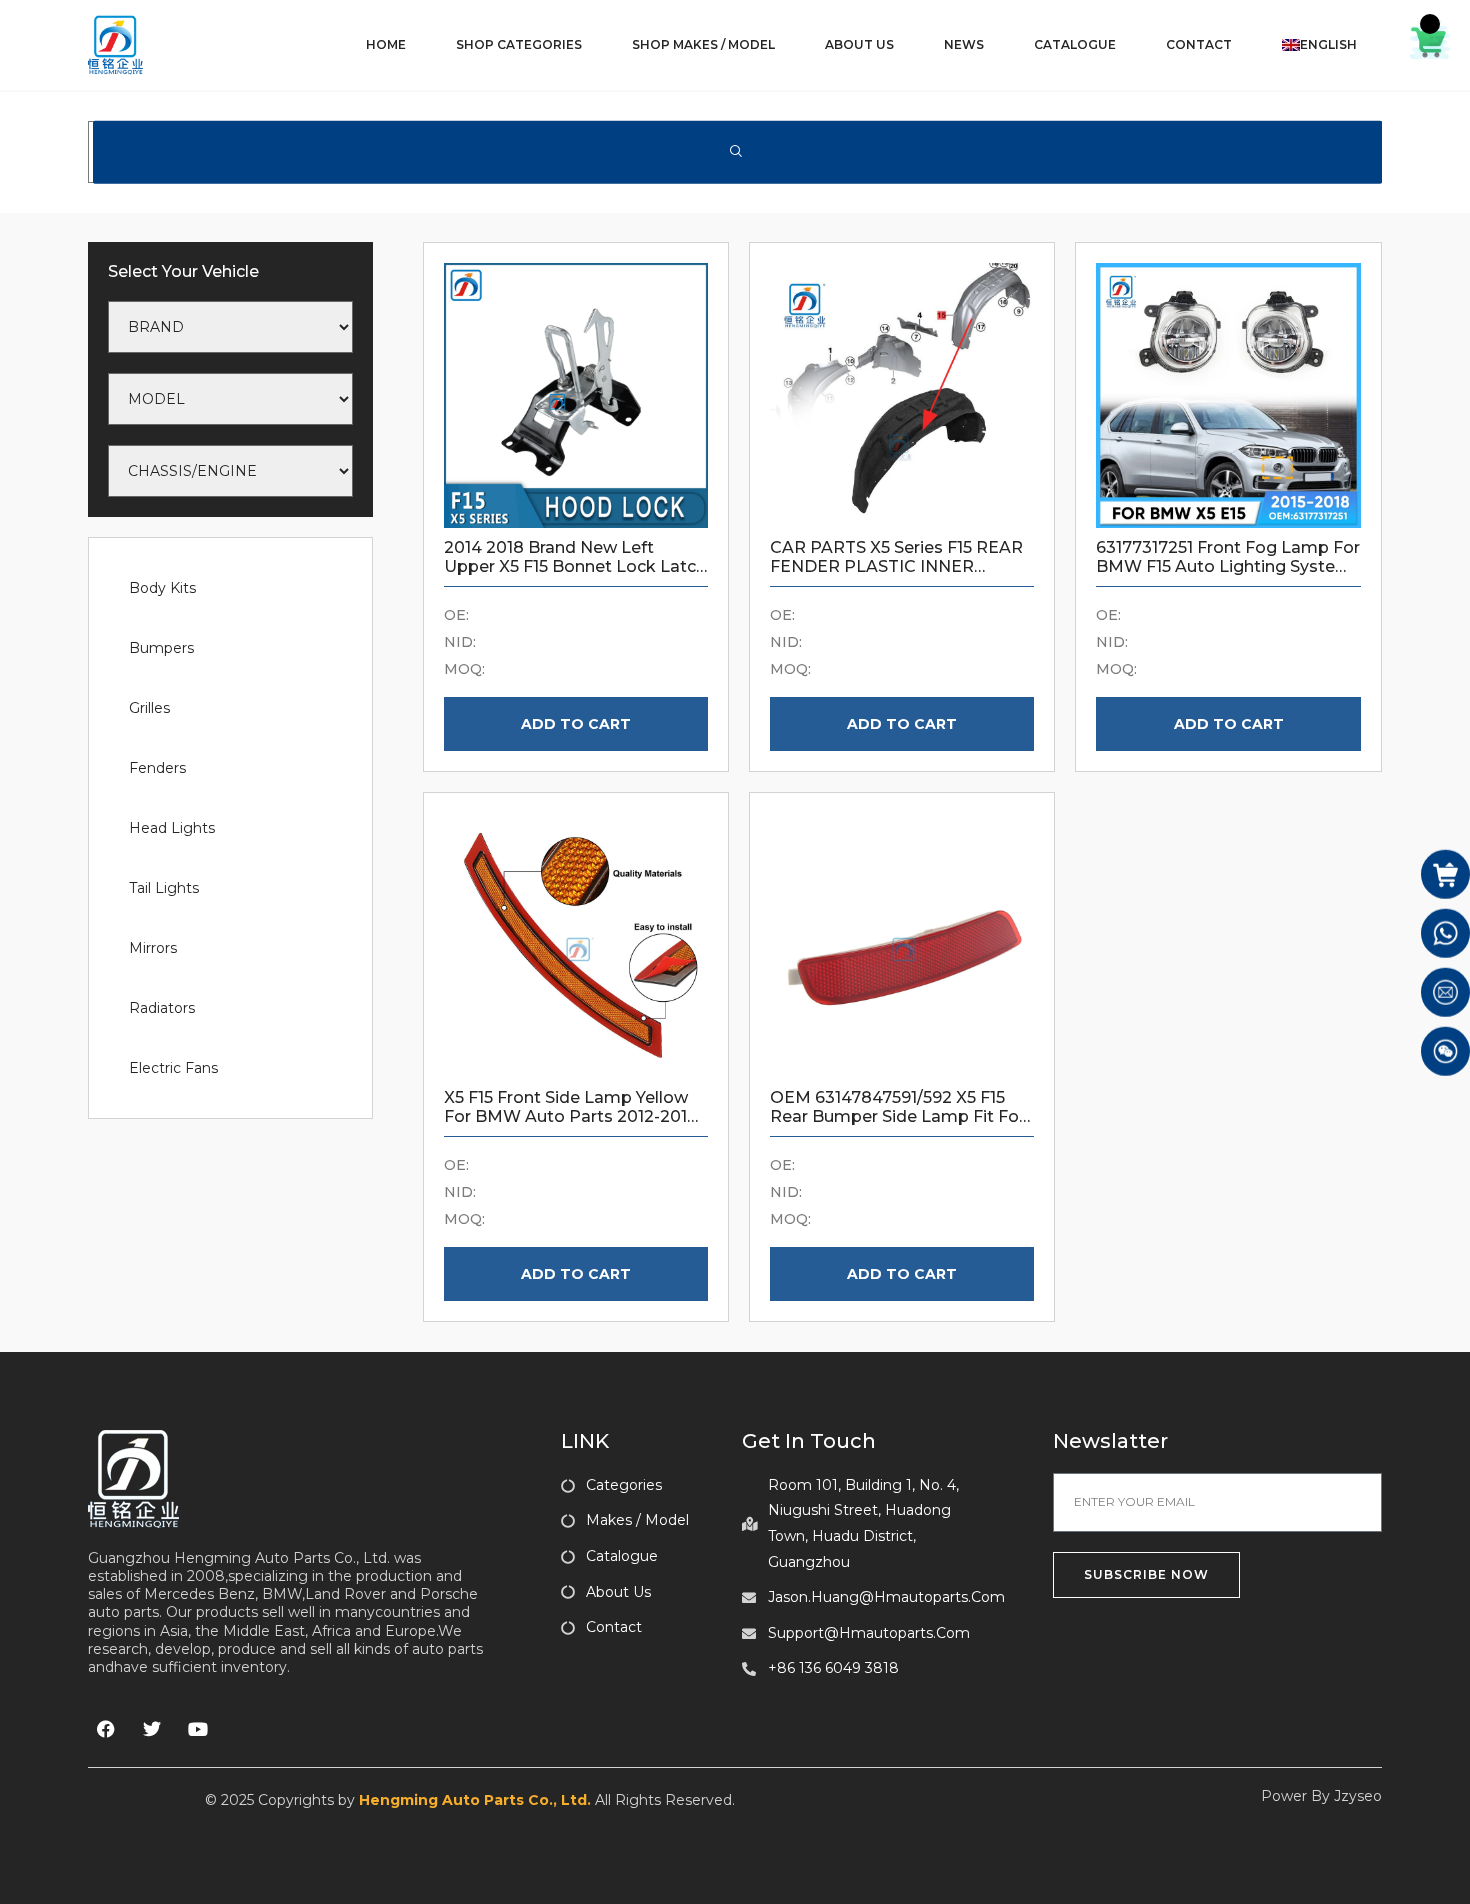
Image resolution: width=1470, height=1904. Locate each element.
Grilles (149, 708)
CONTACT (1199, 44)
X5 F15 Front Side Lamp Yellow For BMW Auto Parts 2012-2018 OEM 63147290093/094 (571, 1116)
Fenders (157, 768)
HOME (386, 44)
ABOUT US (859, 44)
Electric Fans (173, 1068)
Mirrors (153, 948)
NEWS (964, 44)
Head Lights (172, 828)
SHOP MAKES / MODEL (703, 44)
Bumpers (161, 648)
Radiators (162, 1008)
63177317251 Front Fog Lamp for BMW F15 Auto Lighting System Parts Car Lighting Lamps (1228, 566)
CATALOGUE (1075, 44)
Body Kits (162, 588)
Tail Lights (164, 888)
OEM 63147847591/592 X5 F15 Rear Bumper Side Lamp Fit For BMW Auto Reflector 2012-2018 (897, 1116)
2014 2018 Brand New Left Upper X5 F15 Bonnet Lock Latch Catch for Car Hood (575, 566)
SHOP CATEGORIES (519, 44)
